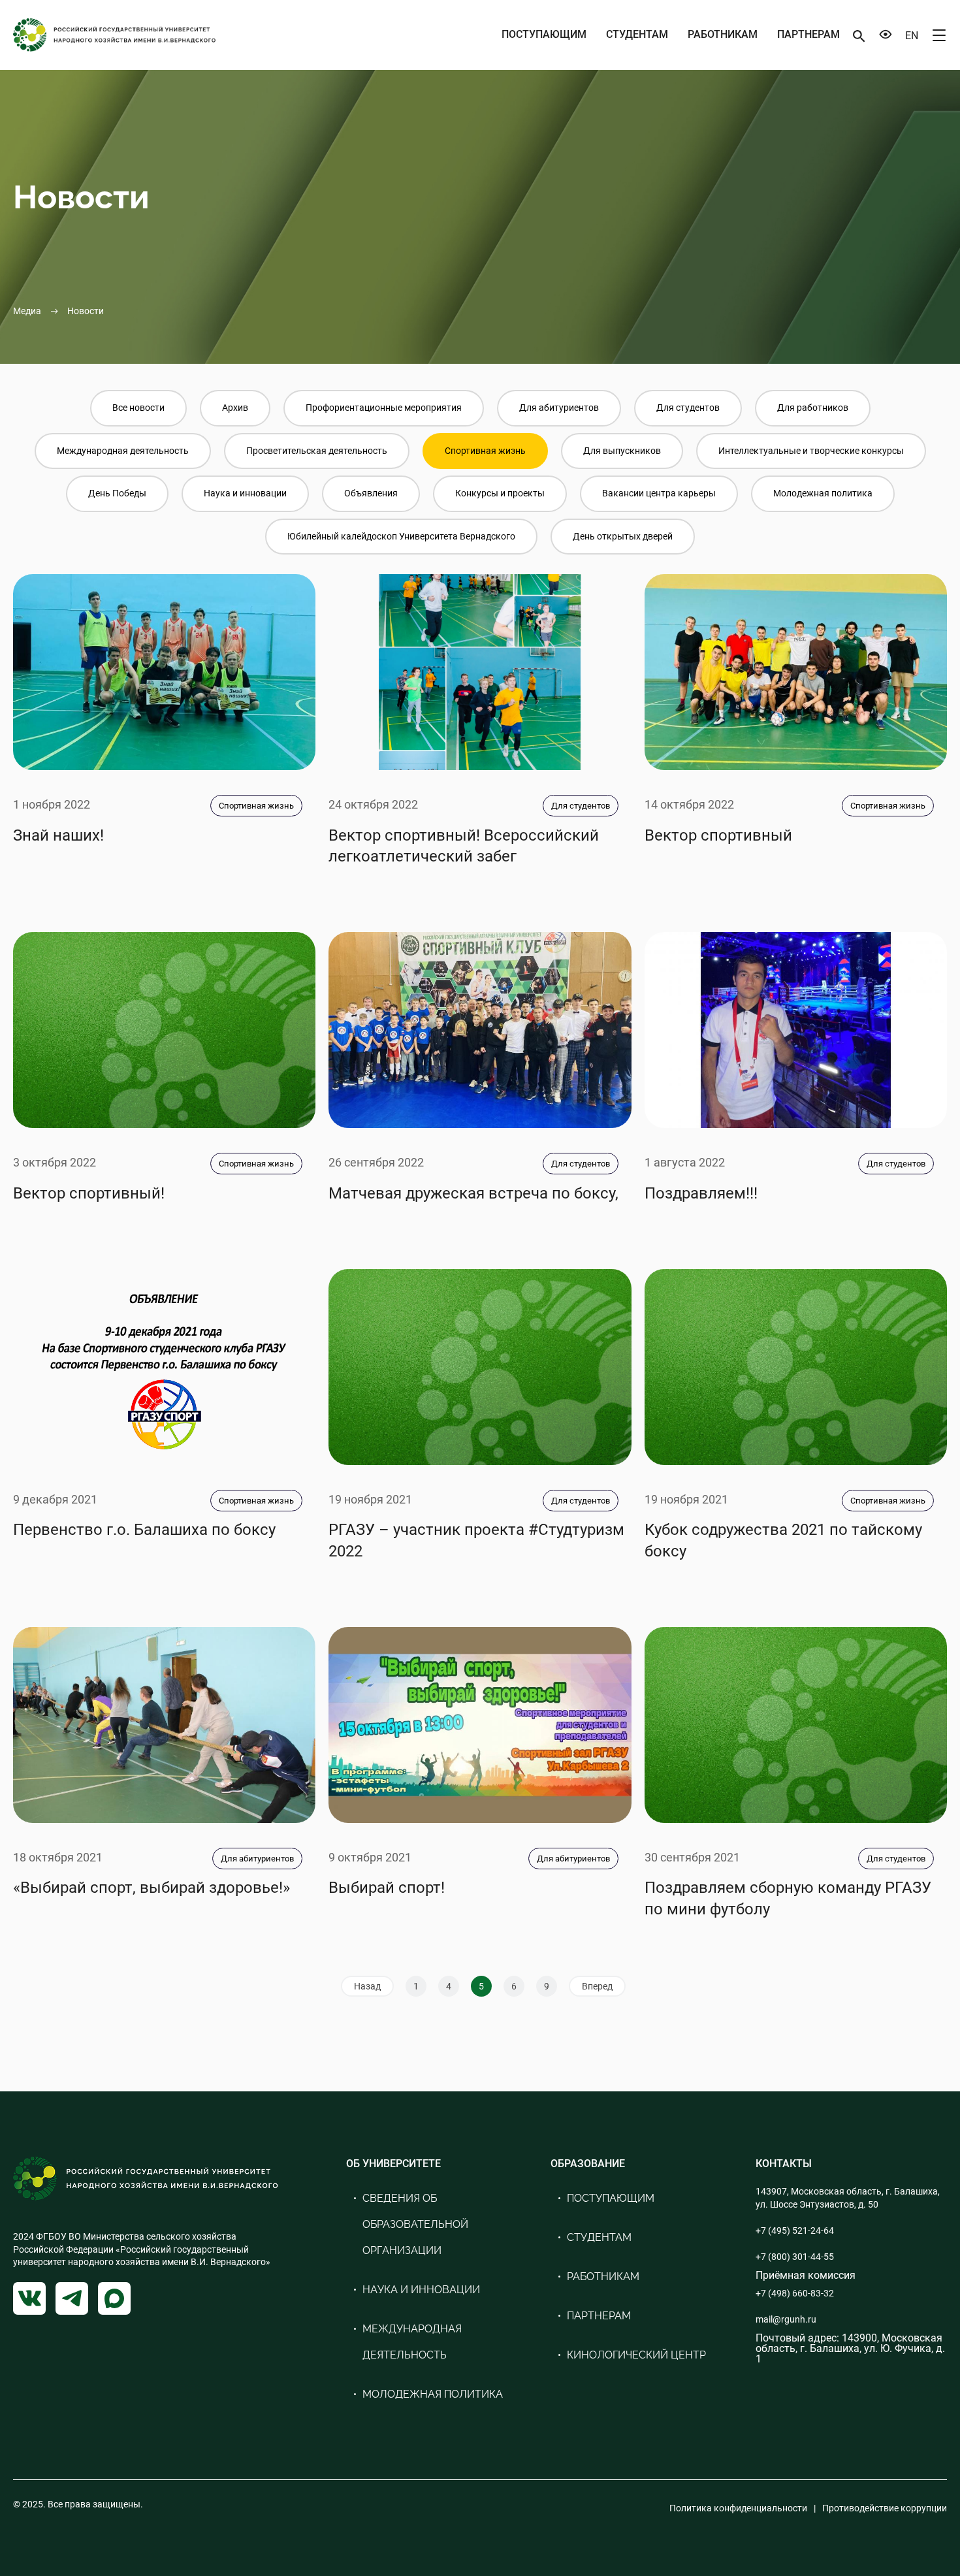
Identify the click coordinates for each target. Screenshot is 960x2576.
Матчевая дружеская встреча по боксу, (473, 1193)
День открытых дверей (623, 536)
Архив (235, 408)
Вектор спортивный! (89, 1193)
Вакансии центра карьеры (659, 493)
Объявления (371, 493)
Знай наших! (58, 835)
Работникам (723, 34)
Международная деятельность (123, 451)
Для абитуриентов (559, 408)
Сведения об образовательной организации (415, 2224)
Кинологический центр (636, 2355)
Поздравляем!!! (701, 1193)
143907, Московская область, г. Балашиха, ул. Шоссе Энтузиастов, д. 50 (848, 2198)
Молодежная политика (823, 493)
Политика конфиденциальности (738, 2508)
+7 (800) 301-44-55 (795, 2257)
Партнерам (808, 34)
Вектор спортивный (718, 835)
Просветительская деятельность (317, 451)
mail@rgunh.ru (786, 2319)
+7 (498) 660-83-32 (795, 2293)
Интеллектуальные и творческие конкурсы (811, 451)
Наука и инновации (245, 493)
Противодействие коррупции (885, 2508)
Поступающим (544, 34)
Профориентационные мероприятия (384, 408)
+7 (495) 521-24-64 (795, 2230)
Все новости (138, 408)
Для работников (813, 408)
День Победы (117, 493)
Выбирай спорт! (387, 1888)
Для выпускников (622, 451)
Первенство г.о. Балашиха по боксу (144, 1530)
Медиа (27, 311)
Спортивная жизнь (485, 451)
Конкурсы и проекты (500, 493)
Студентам (637, 34)
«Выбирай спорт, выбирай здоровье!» (152, 1888)
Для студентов (688, 408)
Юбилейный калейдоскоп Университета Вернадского (401, 536)
